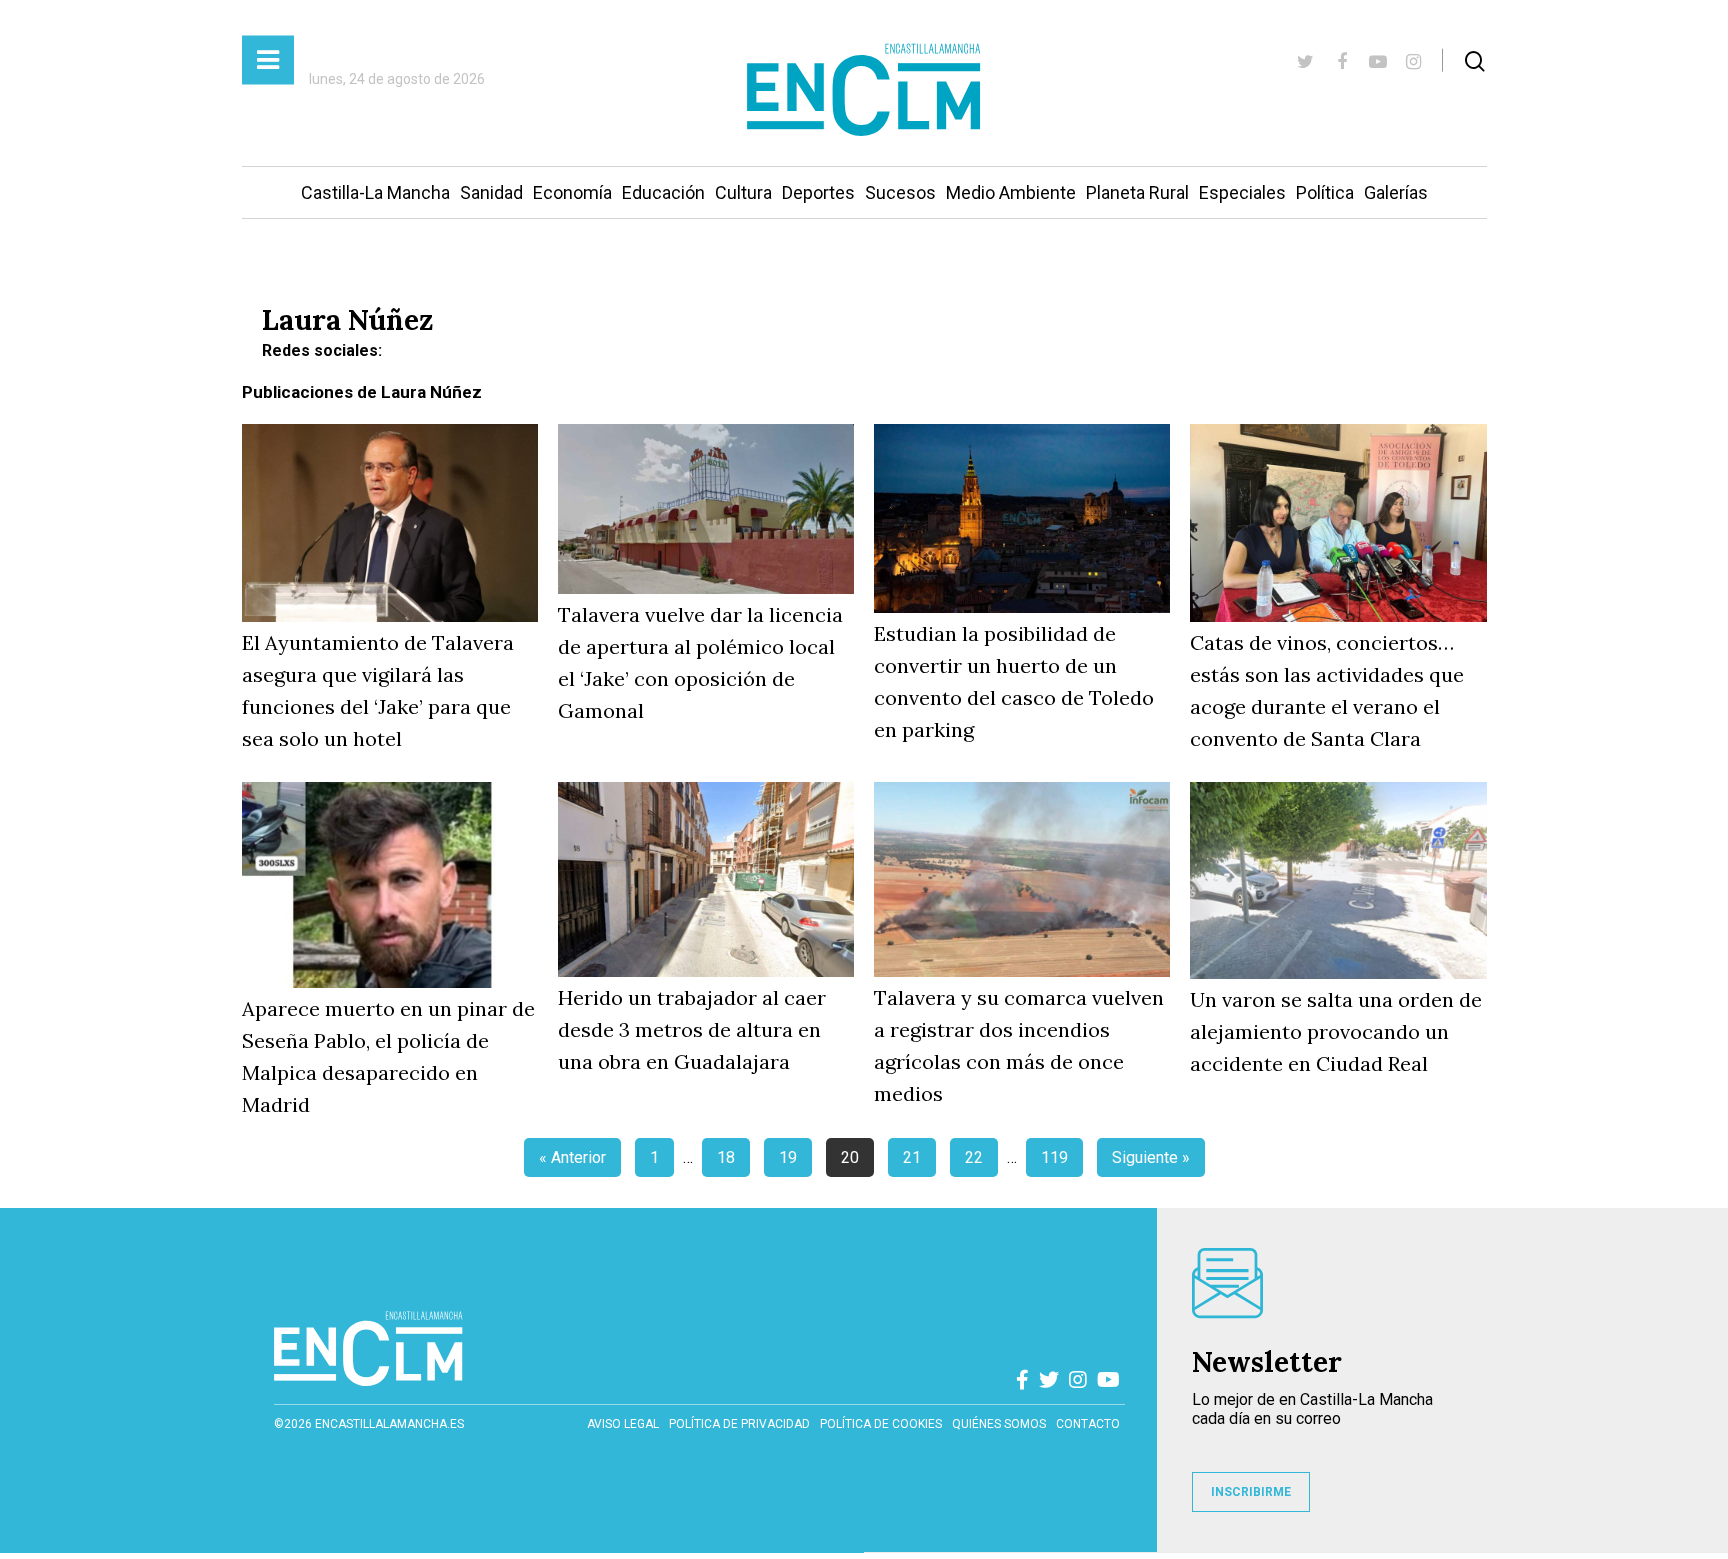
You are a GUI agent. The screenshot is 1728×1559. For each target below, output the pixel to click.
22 (974, 1157)
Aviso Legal (623, 1424)
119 (1054, 1157)
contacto (1088, 1424)
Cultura (743, 192)
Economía (572, 192)
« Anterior (572, 1157)
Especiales (1242, 192)
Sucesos (900, 192)
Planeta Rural (1137, 192)
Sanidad (491, 192)
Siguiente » (1151, 1157)
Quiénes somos (999, 1424)
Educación (663, 192)
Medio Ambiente (1011, 192)
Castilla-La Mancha (375, 192)
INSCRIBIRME (1251, 1492)
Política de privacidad (739, 1424)
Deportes (818, 192)
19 (788, 1157)
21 (912, 1157)
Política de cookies (881, 1424)
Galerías (1396, 192)
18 (726, 1157)
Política (1325, 192)
